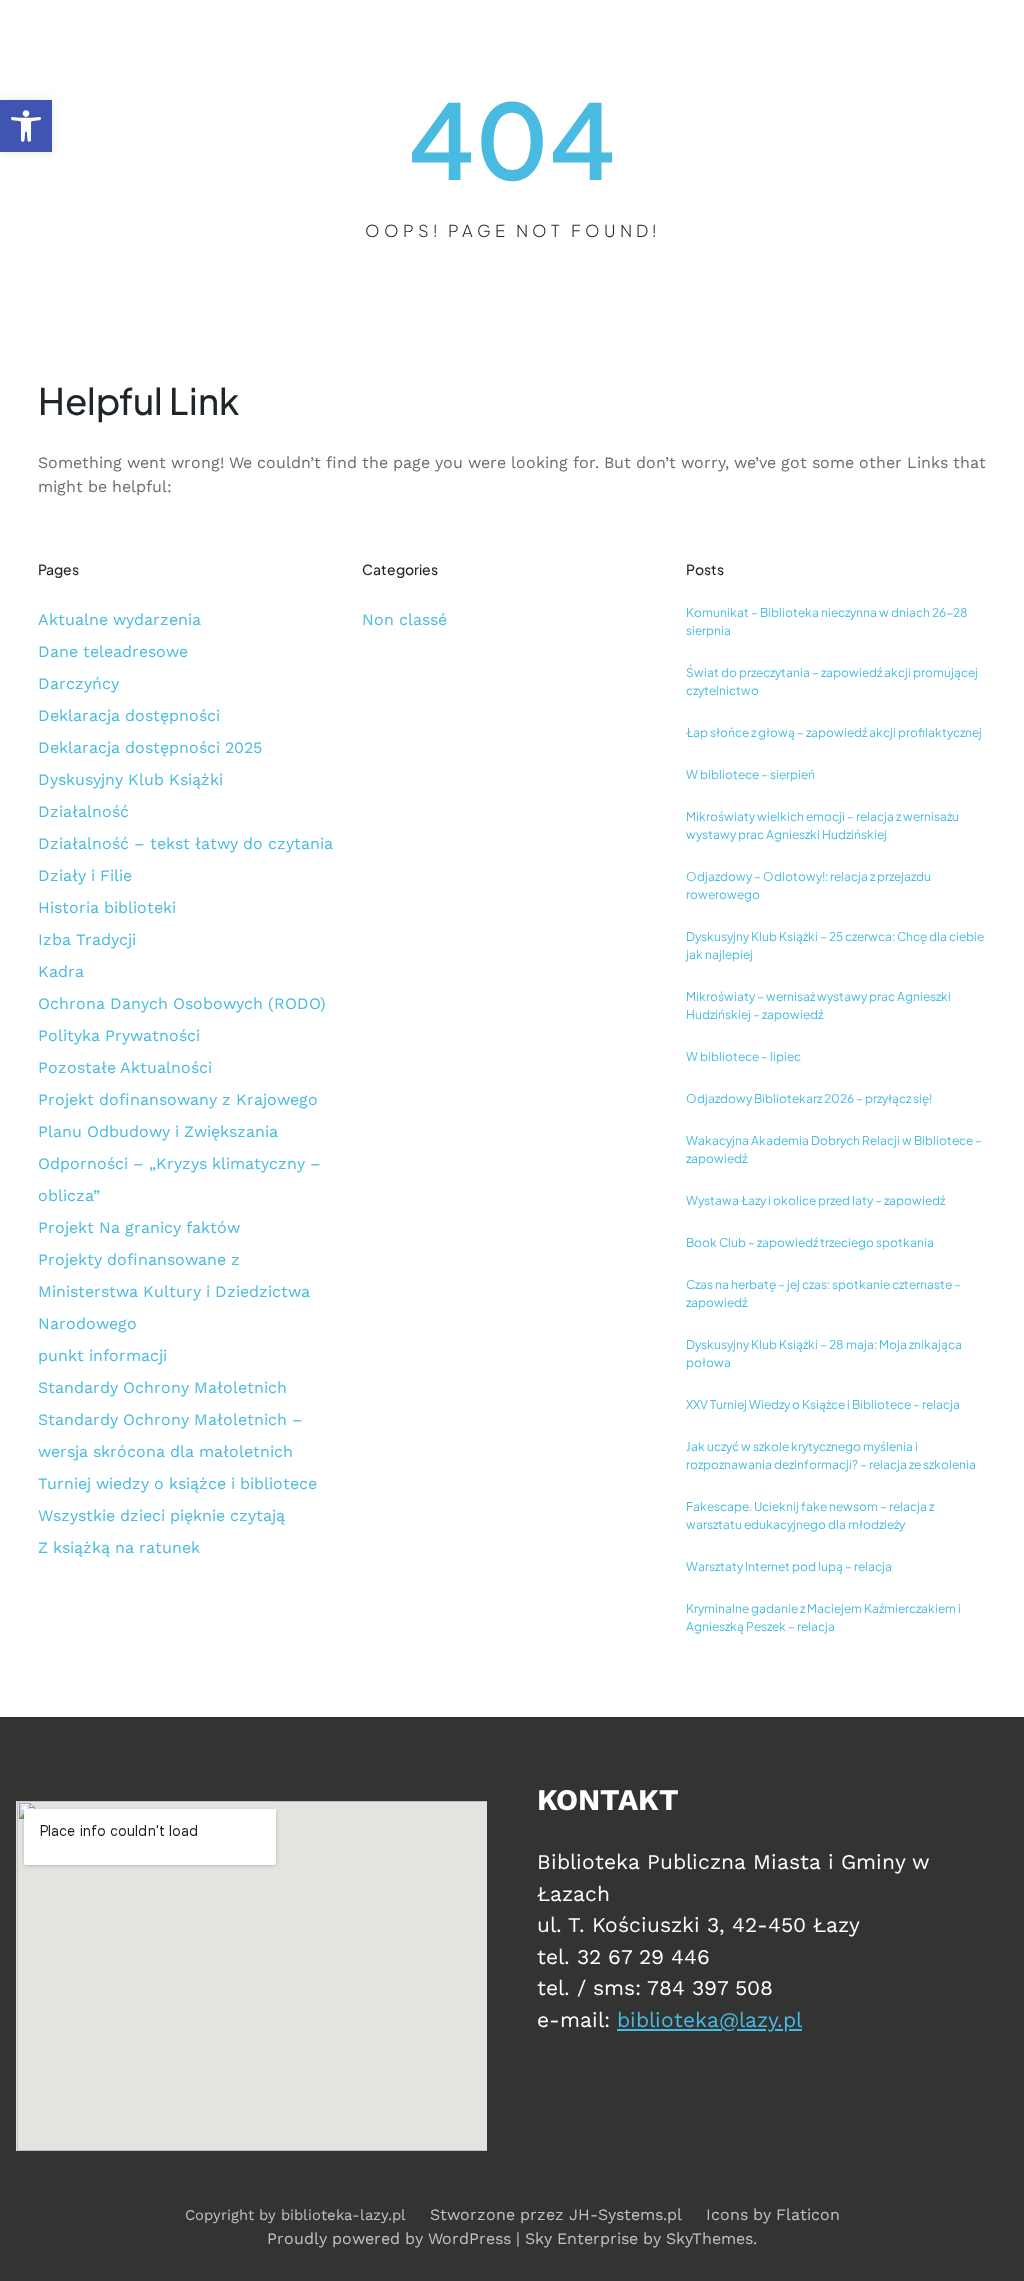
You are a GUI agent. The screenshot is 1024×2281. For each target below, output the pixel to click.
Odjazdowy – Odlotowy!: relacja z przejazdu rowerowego (808, 885)
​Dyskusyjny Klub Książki (130, 779)
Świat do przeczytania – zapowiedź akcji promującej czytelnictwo (832, 681)
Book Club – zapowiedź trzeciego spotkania (810, 1242)
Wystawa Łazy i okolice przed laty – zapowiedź (815, 1200)
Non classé (404, 619)
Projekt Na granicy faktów (139, 1227)
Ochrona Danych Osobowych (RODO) (182, 1003)
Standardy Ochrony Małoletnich (162, 1387)
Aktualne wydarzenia (119, 619)
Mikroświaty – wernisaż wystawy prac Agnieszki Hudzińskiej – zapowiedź (818, 1005)
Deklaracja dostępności (129, 715)
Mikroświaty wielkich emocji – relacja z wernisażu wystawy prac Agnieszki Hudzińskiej (822, 825)
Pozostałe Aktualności (125, 1067)
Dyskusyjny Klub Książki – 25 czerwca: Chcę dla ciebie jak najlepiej (835, 945)
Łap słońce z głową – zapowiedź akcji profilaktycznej (834, 732)
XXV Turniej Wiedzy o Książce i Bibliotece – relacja (823, 1404)
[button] (26, 126)
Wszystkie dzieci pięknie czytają (161, 1515)
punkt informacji (102, 1355)
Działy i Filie (85, 875)
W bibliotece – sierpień (750, 774)
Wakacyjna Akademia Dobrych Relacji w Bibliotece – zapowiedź (834, 1149)
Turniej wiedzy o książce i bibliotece (177, 1483)
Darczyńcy (78, 683)
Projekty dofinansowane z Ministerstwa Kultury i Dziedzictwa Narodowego (174, 1291)
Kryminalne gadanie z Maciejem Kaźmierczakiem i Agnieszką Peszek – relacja (823, 1617)
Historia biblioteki (107, 907)
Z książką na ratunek (119, 1547)
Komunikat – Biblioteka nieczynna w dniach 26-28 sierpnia (827, 621)
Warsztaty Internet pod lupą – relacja (789, 1566)
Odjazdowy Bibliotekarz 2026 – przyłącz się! (809, 1098)
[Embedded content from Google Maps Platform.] (251, 1976)
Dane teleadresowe (113, 651)
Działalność (83, 811)
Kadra (61, 971)
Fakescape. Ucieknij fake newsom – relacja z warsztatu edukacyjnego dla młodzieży (810, 1515)
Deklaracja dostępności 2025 (150, 747)
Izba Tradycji (87, 939)
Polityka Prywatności (119, 1035)
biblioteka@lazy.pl (709, 2019)
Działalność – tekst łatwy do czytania (185, 843)
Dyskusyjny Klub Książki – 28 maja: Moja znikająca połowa (824, 1353)
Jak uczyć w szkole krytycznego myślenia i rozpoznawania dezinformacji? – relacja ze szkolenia (831, 1455)
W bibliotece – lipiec (743, 1056)
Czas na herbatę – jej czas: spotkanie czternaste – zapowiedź (823, 1293)
